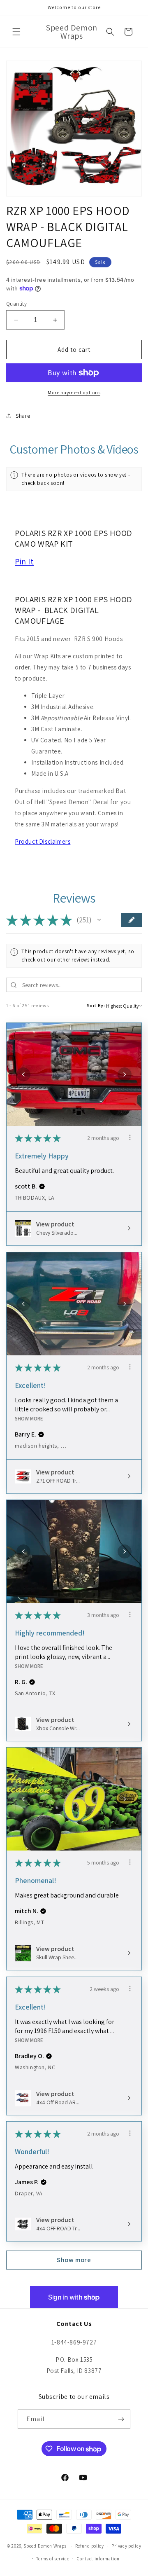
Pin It (24, 562)
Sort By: (96, 1005)
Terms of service (53, 2559)
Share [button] (23, 416)
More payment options (74, 392)
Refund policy (90, 2546)
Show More (29, 1419)
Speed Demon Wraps (45, 2546)
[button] (16, 32)
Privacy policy (126, 2546)
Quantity (16, 304)
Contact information (98, 2559)
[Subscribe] (121, 2419)
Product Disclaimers (43, 841)
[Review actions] (130, 1137)
